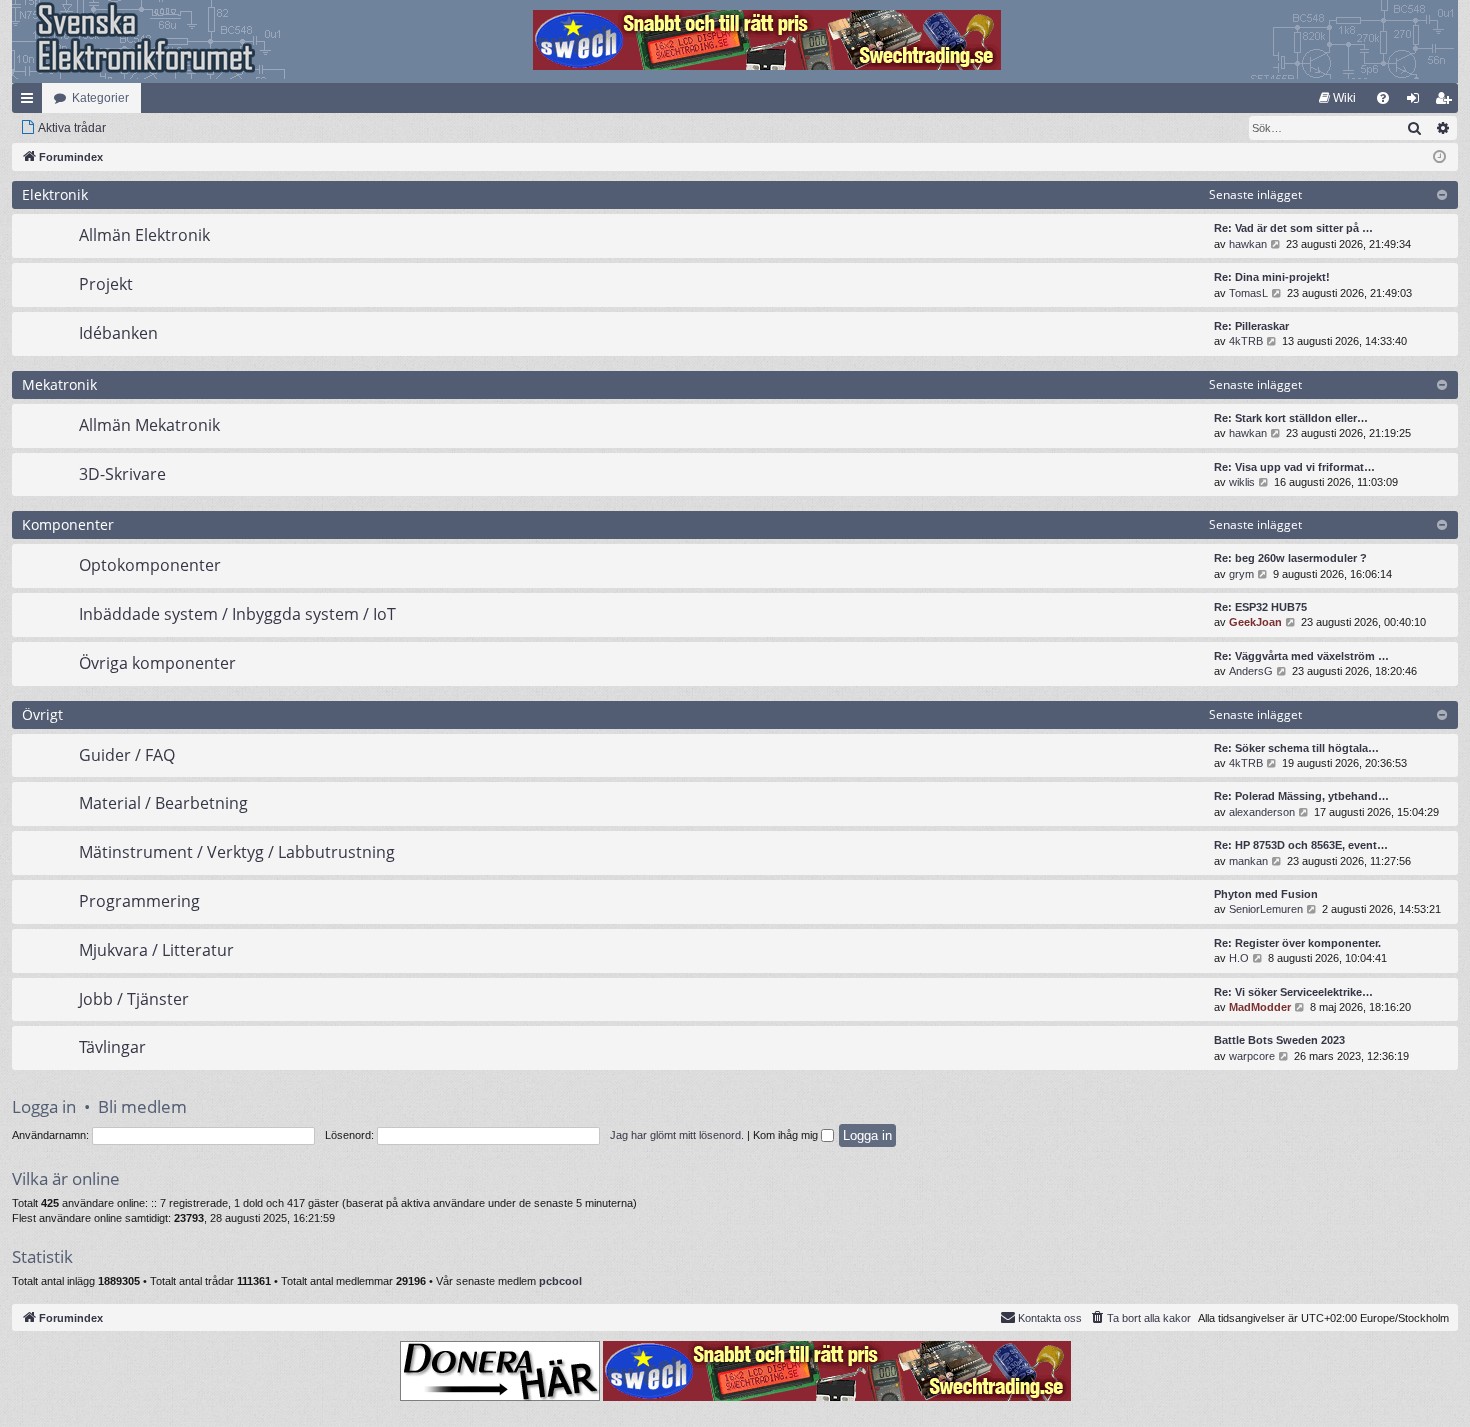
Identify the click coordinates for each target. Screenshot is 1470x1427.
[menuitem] (1337, 98)
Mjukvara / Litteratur (156, 950)
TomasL (1248, 293)
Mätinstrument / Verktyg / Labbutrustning (237, 852)
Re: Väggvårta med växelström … (1301, 656)
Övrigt (42, 714)
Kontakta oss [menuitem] (1050, 1318)
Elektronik (55, 194)
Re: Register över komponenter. (1297, 943)
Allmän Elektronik (144, 235)
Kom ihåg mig (787, 1135)
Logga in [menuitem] (1417, 102)
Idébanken (118, 333)
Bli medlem (142, 1106)
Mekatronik (59, 384)
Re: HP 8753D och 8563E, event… (1301, 845)
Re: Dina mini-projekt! (1272, 277)
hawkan (1248, 244)
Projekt (106, 284)
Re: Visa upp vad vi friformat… (1294, 467)
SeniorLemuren (1266, 909)
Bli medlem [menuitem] (1447, 102)
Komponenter (68, 524)
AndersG (1251, 671)
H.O (1239, 958)
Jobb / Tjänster (134, 999)
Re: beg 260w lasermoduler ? (1290, 558)
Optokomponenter (150, 565)
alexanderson (1262, 812)
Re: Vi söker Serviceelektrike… (1293, 992)
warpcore (1252, 1056)
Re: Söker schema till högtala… (1296, 748)
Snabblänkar (31, 102)
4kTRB (1246, 341)
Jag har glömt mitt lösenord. (677, 1135)
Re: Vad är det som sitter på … (1293, 228)
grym (1241, 574)
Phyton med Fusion (1266, 894)
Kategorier (100, 98)
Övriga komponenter (157, 663)
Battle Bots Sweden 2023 (1279, 1040)
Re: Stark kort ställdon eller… (1291, 418)
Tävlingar (112, 1047)
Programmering (139, 901)
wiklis (1242, 482)
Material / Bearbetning (163, 803)
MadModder (1260, 1007)
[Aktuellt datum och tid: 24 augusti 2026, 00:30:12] (1439, 157)
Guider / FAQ (127, 755)
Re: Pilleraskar (1251, 326)
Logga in (44, 1106)
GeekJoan (1255, 622)
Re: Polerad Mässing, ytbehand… (1301, 796)
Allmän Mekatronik (149, 425)
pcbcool (560, 1281)
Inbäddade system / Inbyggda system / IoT (237, 614)
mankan (1248, 861)
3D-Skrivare (122, 474)
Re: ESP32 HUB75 (1260, 607)
